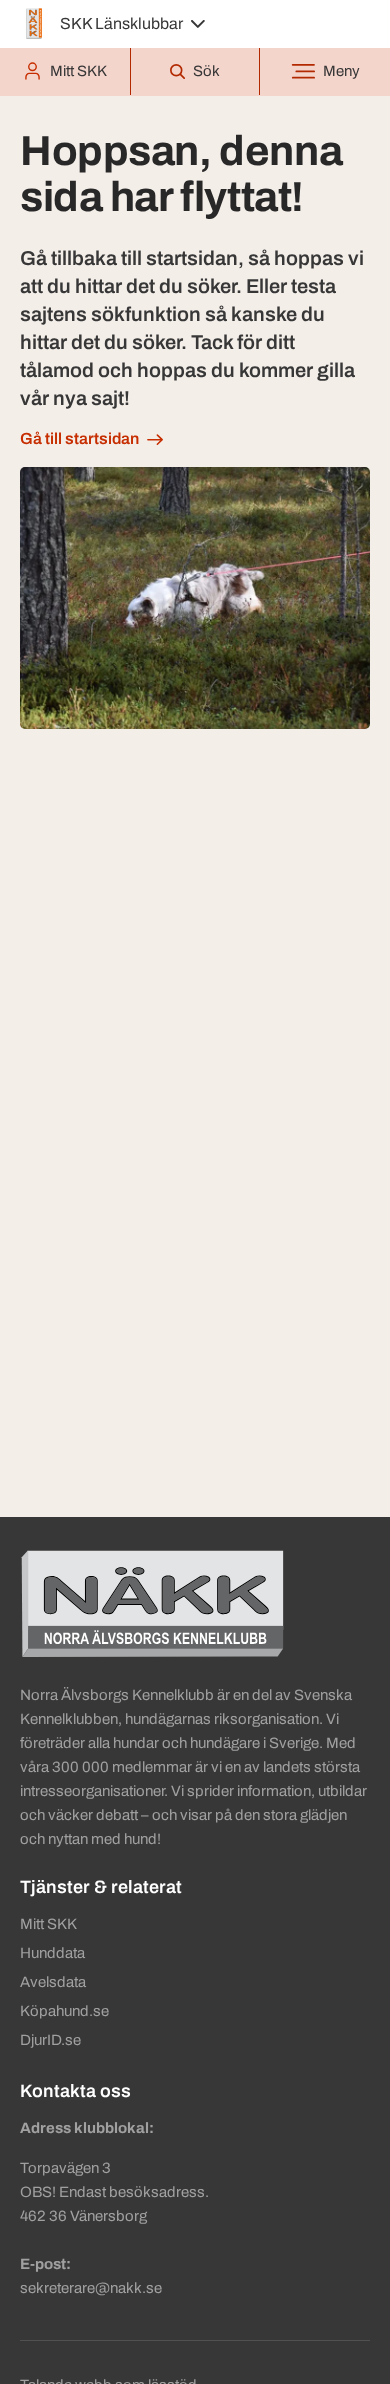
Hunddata (52, 1953)
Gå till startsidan (79, 438)
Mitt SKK (48, 1924)
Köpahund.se (64, 2011)
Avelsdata (53, 1982)
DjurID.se (50, 2040)
